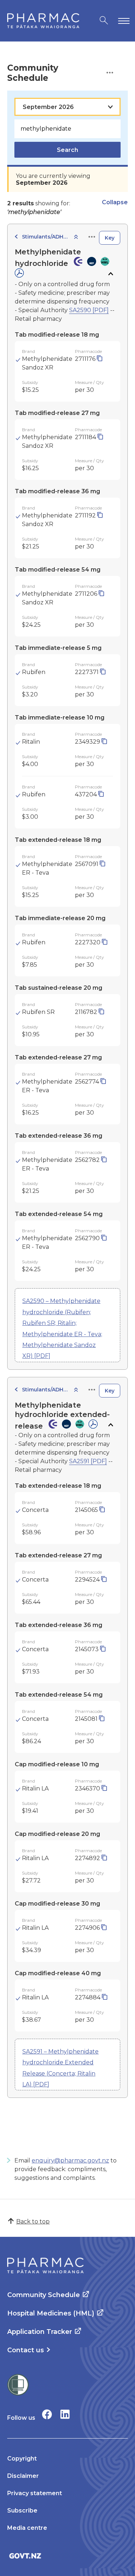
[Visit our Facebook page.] (47, 2414)
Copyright (22, 2459)
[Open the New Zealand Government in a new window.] (67, 2556)
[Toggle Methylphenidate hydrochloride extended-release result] (110, 1425)
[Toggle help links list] (110, 73)
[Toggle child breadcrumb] (76, 237)
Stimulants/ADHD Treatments (45, 237)
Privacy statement (35, 2493)
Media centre (27, 2528)
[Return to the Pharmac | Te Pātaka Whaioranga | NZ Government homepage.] (43, 21)
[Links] (92, 237)
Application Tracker (40, 2332)
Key (110, 238)
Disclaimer (23, 2476)
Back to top (33, 2221)
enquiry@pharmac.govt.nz (70, 2160)
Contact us (26, 2350)
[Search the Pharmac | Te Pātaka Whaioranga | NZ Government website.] (104, 21)
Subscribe (22, 2511)
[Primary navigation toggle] (122, 21)
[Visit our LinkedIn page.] (65, 2414)
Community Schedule (44, 2295)
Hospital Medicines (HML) (51, 2313)
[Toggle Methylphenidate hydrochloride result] (110, 274)
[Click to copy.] (100, 359)
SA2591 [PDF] (88, 1461)
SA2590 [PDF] (89, 310)
